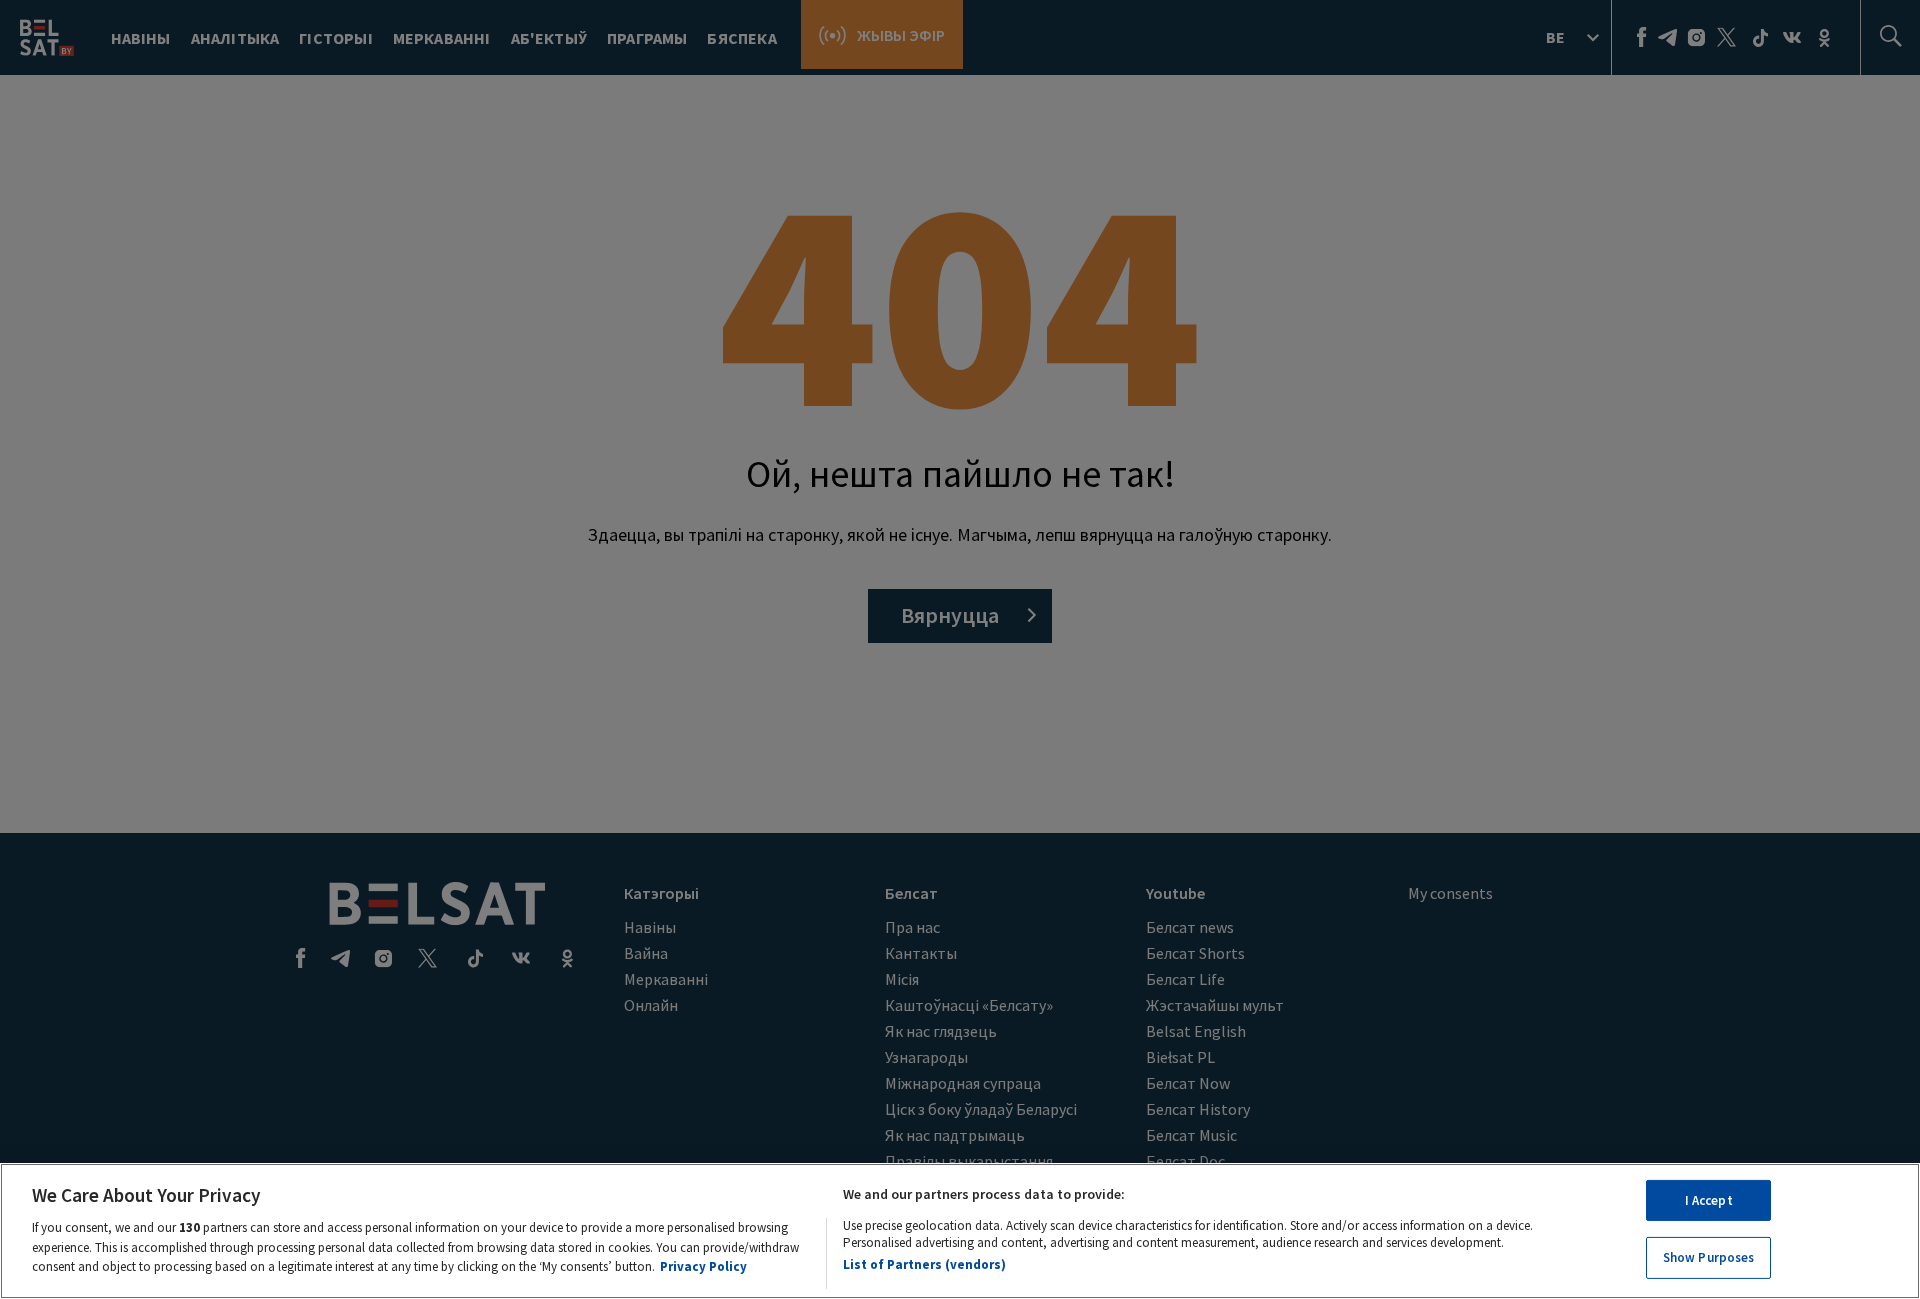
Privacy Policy (703, 1265)
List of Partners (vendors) (924, 1263)
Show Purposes (1709, 1257)
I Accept (1709, 1200)
